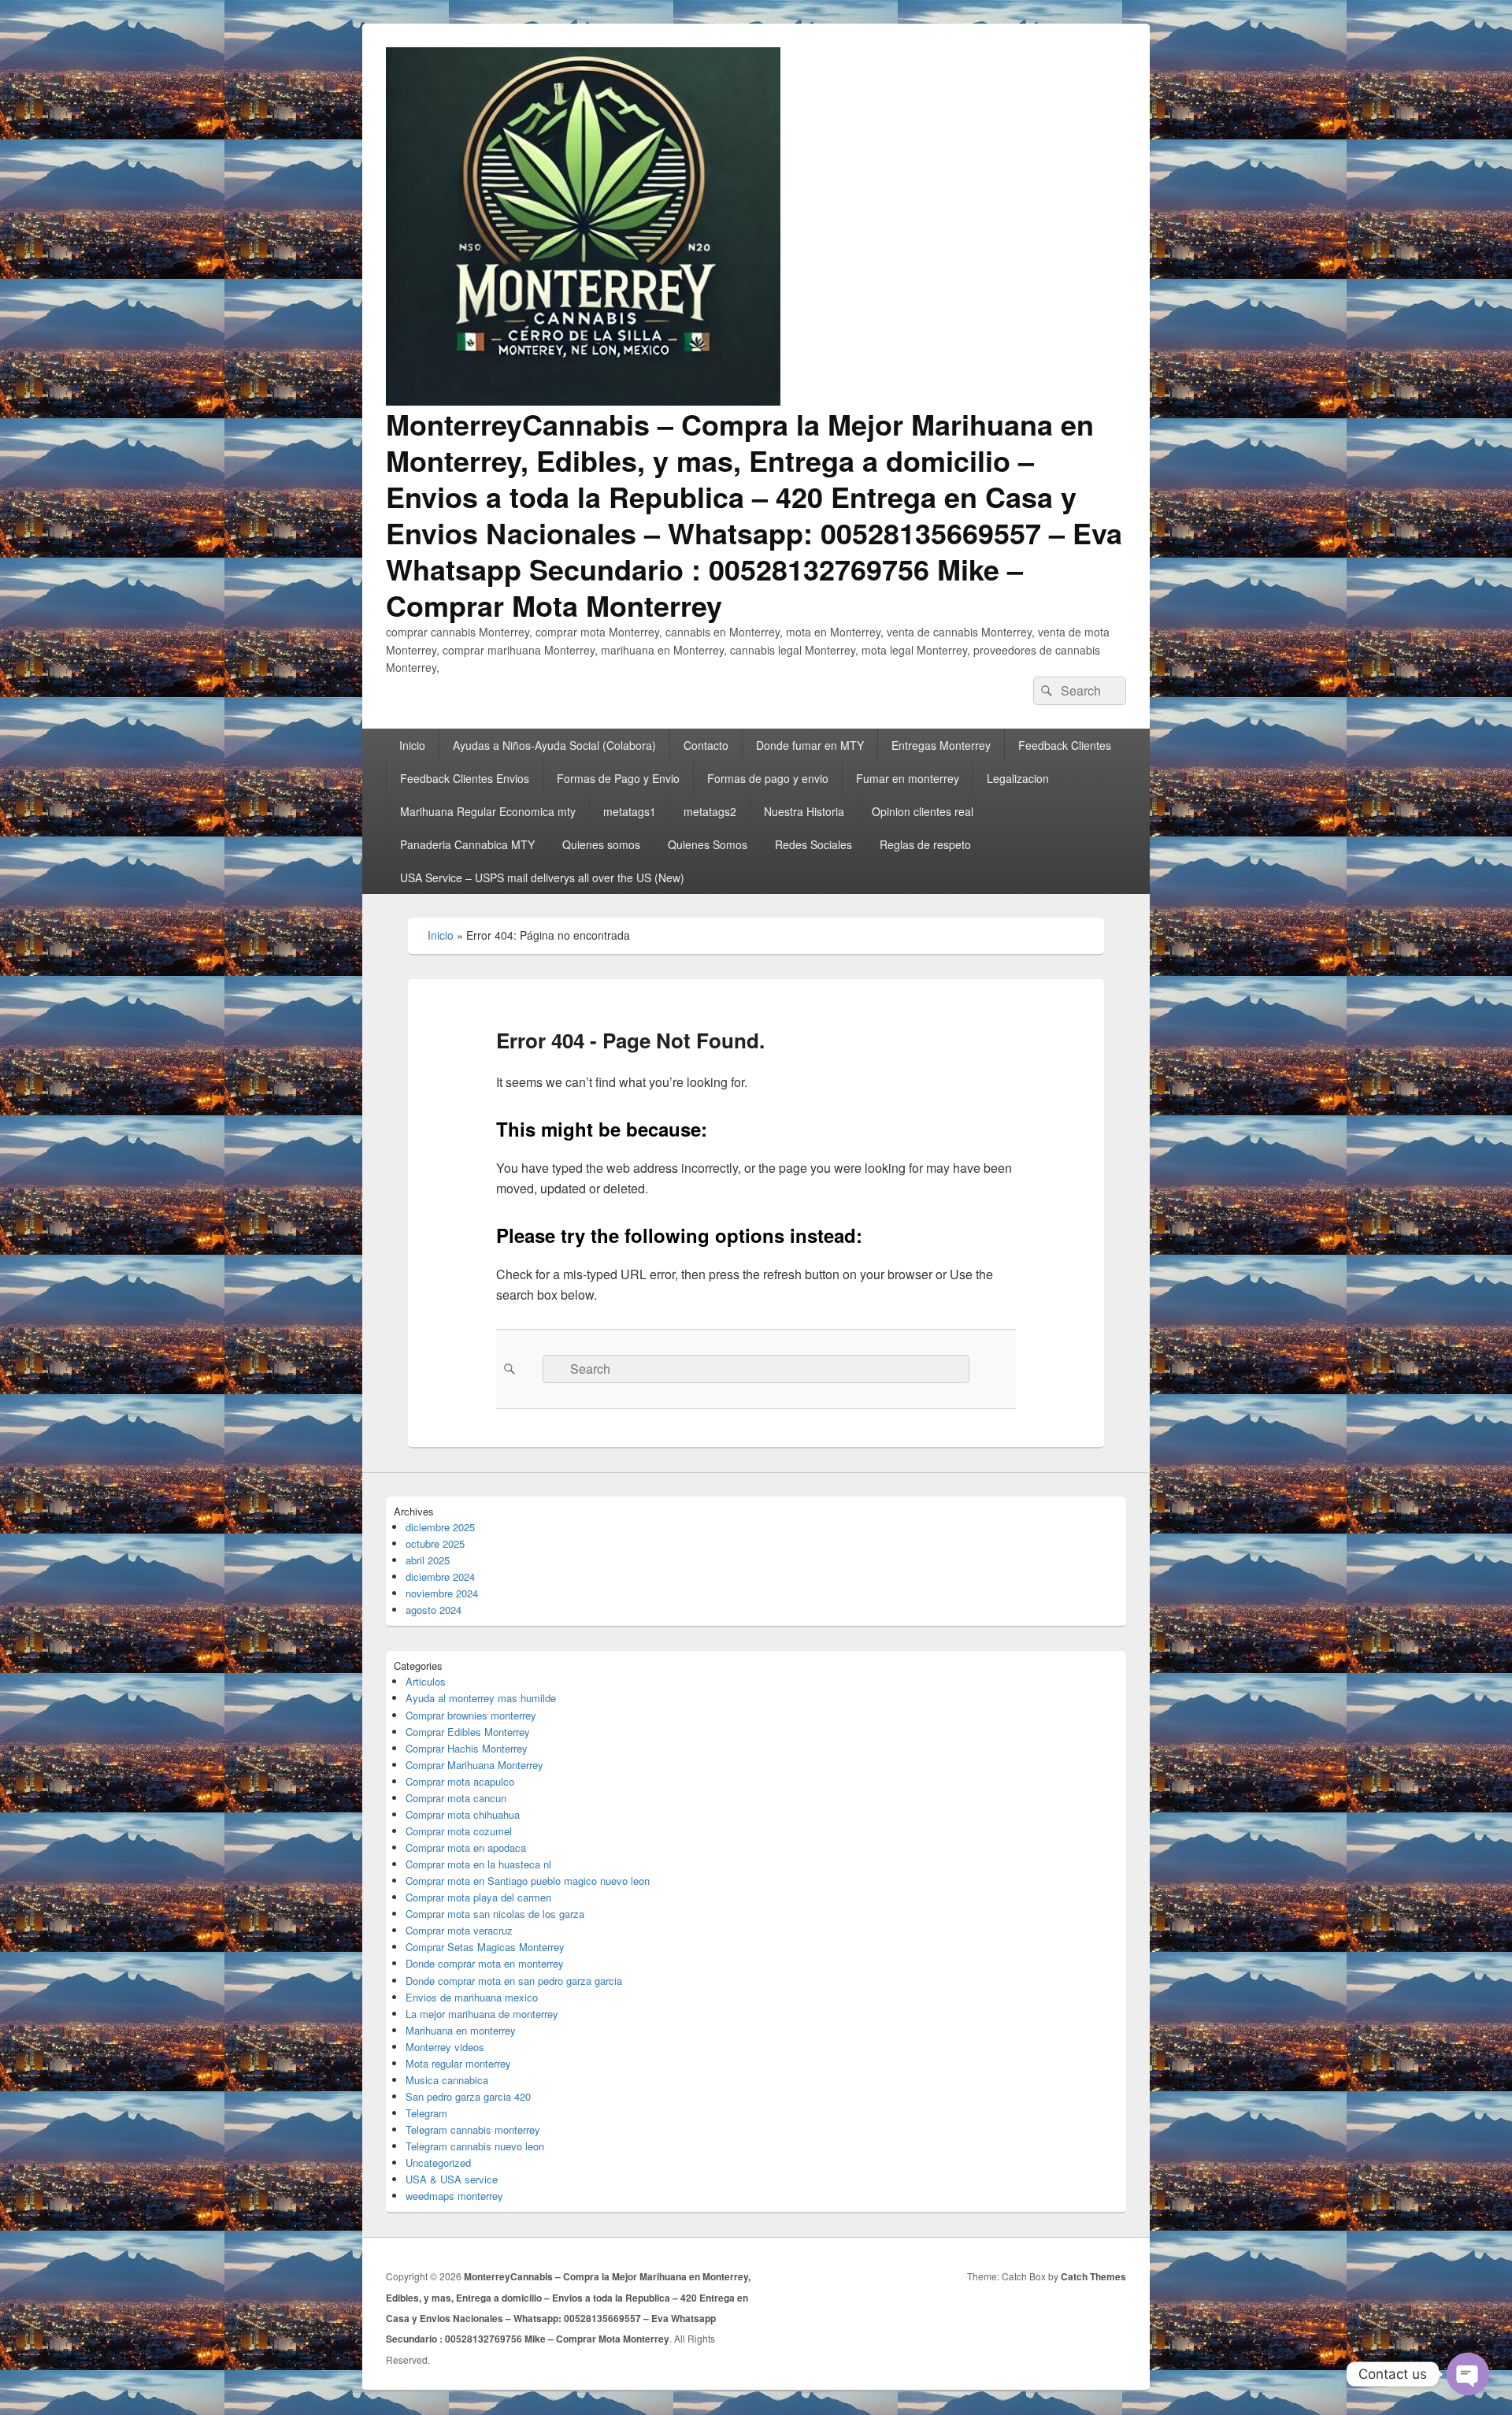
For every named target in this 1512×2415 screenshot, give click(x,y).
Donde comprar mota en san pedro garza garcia (514, 1981)
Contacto (706, 745)
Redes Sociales (813, 844)
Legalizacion (1018, 778)
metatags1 (630, 811)
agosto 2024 (434, 1610)
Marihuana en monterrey (461, 2030)
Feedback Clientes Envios (465, 778)
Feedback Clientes (1065, 745)
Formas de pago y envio (768, 778)
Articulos (426, 1681)
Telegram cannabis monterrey (473, 2129)
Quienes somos (601, 844)
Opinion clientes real (923, 811)
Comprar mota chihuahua (463, 1814)
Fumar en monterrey (908, 778)
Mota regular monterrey (458, 2063)
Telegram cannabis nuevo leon (475, 2146)
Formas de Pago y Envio (618, 778)
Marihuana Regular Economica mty (488, 811)
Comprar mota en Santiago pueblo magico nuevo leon (528, 1881)
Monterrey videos (445, 2047)
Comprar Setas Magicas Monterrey (485, 1947)
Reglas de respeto (925, 844)
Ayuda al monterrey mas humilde (481, 1698)
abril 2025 (428, 1560)
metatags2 (710, 811)
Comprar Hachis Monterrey (467, 1748)
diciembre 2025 (440, 1527)
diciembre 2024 (440, 1577)
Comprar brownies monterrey (471, 1715)
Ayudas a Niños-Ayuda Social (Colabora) (554, 745)
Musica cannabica (447, 2080)
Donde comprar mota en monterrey (485, 1963)
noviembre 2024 (442, 1593)
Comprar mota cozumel (459, 1831)
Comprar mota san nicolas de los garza (495, 1914)
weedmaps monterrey (454, 2196)
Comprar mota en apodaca (466, 1847)
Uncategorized (438, 2163)
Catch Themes (1093, 2276)
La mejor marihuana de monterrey (482, 2014)
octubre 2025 (435, 1543)
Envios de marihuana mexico (472, 1997)
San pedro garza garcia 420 (468, 2096)
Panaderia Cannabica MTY (467, 844)
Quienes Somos (708, 844)
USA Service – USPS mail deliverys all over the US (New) (542, 877)
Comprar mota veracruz (459, 1930)
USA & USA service (452, 2179)
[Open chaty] (1468, 2374)
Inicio (412, 745)
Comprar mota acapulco (460, 1781)
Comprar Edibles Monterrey (468, 1732)
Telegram (426, 2113)
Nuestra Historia (804, 811)
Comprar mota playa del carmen (478, 1897)
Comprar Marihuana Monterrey (474, 1765)
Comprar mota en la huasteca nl (478, 1864)
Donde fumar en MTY (810, 745)
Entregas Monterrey (941, 745)
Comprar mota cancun (456, 1798)
